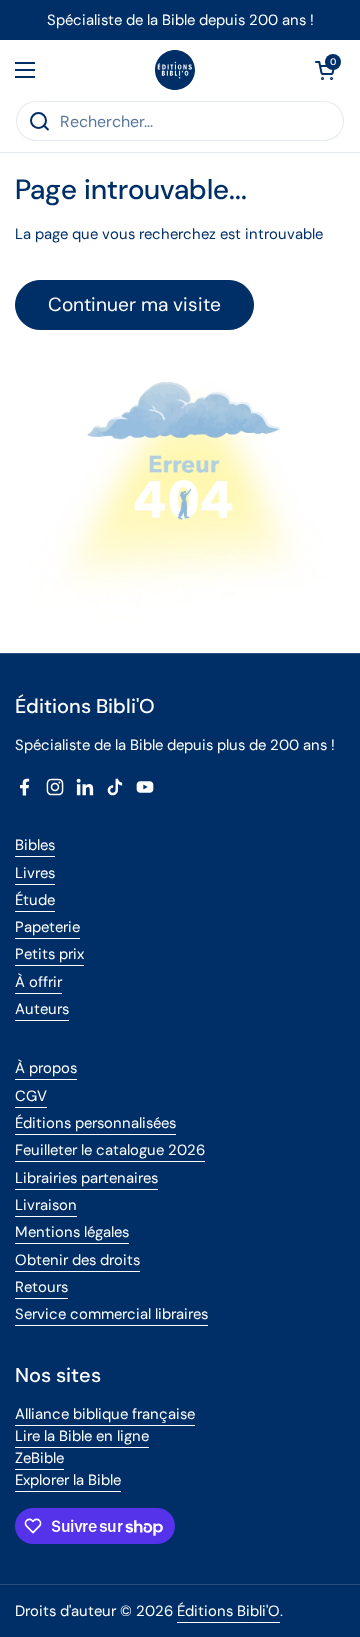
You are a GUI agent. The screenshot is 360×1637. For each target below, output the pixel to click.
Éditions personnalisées (95, 1123)
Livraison (46, 1205)
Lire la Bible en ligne (82, 1436)
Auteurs (42, 1009)
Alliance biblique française (105, 1414)
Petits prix (49, 954)
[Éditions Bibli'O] (175, 70)
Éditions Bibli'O (228, 1611)
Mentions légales (72, 1232)
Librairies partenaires (86, 1178)
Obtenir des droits (77, 1260)
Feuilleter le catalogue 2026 (110, 1150)
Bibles (35, 845)
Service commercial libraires (111, 1314)
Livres (35, 873)
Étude (35, 900)
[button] (325, 70)
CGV (31, 1096)
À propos (46, 1068)
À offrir (38, 982)
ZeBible (39, 1458)
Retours (41, 1287)
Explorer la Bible (68, 1480)
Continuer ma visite (134, 304)
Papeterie (47, 927)
